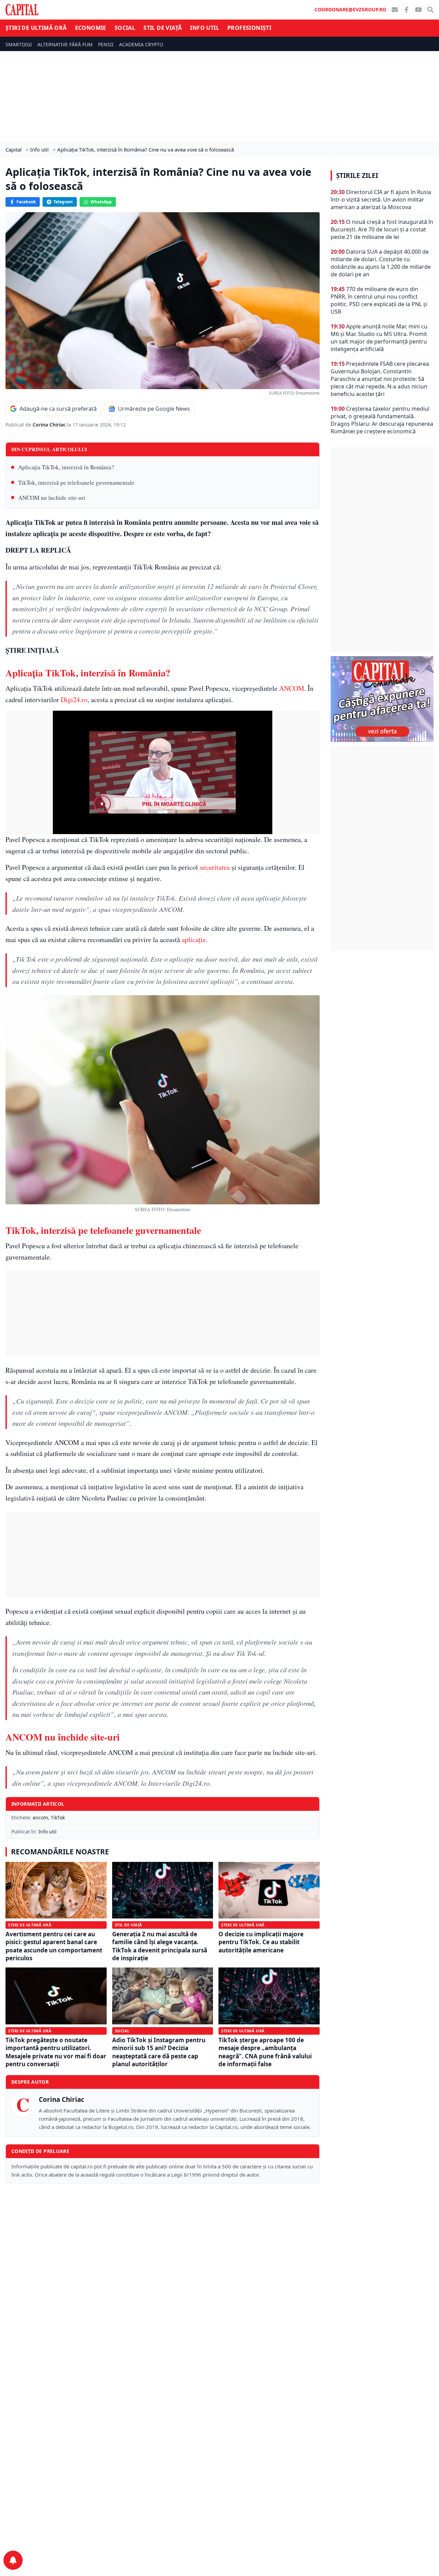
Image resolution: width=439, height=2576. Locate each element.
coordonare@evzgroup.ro (350, 9)
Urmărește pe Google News (154, 409)
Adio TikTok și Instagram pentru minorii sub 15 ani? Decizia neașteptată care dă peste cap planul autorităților (159, 2052)
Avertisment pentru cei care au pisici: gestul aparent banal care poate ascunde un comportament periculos (54, 1946)
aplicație (194, 940)
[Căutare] (430, 10)
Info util (205, 28)
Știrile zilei (357, 176)
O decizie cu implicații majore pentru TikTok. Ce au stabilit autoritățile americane (261, 1942)
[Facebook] (406, 10)
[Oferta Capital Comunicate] (382, 699)
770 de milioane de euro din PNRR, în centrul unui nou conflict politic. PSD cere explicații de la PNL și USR (379, 300)
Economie (91, 28)
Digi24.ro (74, 700)
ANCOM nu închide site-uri (52, 498)
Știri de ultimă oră (36, 28)
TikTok (58, 1817)
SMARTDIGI (19, 44)
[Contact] (395, 10)
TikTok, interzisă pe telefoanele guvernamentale (76, 483)
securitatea (215, 867)
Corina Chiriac (50, 425)
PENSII (106, 44)
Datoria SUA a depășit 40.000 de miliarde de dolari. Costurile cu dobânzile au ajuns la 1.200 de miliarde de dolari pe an (381, 263)
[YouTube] (418, 10)
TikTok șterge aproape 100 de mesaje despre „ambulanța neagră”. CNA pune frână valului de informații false (265, 2052)
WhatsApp (101, 202)
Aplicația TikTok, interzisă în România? (66, 467)
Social (125, 28)
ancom (40, 1817)
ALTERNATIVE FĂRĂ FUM (65, 44)
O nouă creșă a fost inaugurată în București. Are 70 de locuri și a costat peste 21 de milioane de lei (382, 229)
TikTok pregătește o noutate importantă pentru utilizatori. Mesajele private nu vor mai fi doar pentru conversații (56, 2052)
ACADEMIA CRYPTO (141, 44)
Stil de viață (163, 28)
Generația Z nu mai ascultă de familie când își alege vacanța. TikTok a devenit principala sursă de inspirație (160, 1946)
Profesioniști (249, 28)
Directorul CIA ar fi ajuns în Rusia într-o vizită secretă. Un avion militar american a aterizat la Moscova (381, 200)
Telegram (63, 202)
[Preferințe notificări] (13, 2560)
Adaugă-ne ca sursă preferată (58, 409)
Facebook (26, 202)
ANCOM (292, 688)
